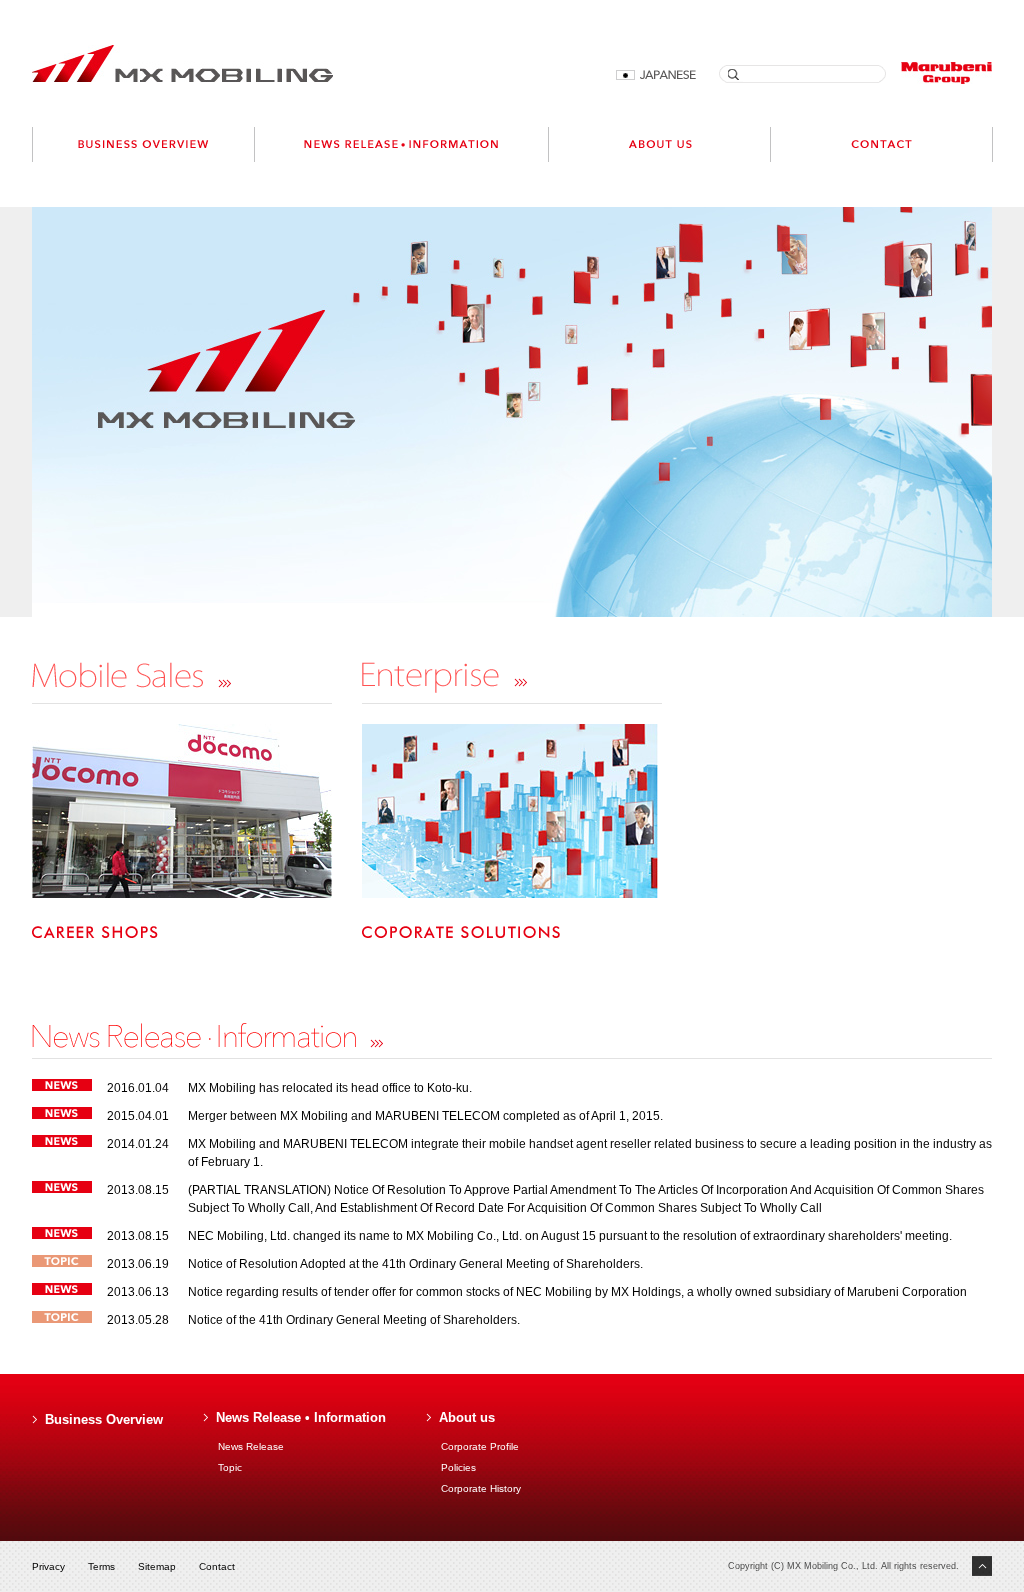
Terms (101, 1566)
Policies (458, 1467)
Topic (230, 1467)
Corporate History (481, 1488)
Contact (217, 1566)
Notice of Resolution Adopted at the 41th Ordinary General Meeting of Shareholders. (415, 1264)
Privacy (48, 1566)
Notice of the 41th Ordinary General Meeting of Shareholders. (354, 1320)
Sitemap (157, 1566)
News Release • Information (301, 1417)
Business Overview (104, 1419)
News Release (251, 1446)
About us (467, 1417)
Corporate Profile (480, 1446)
